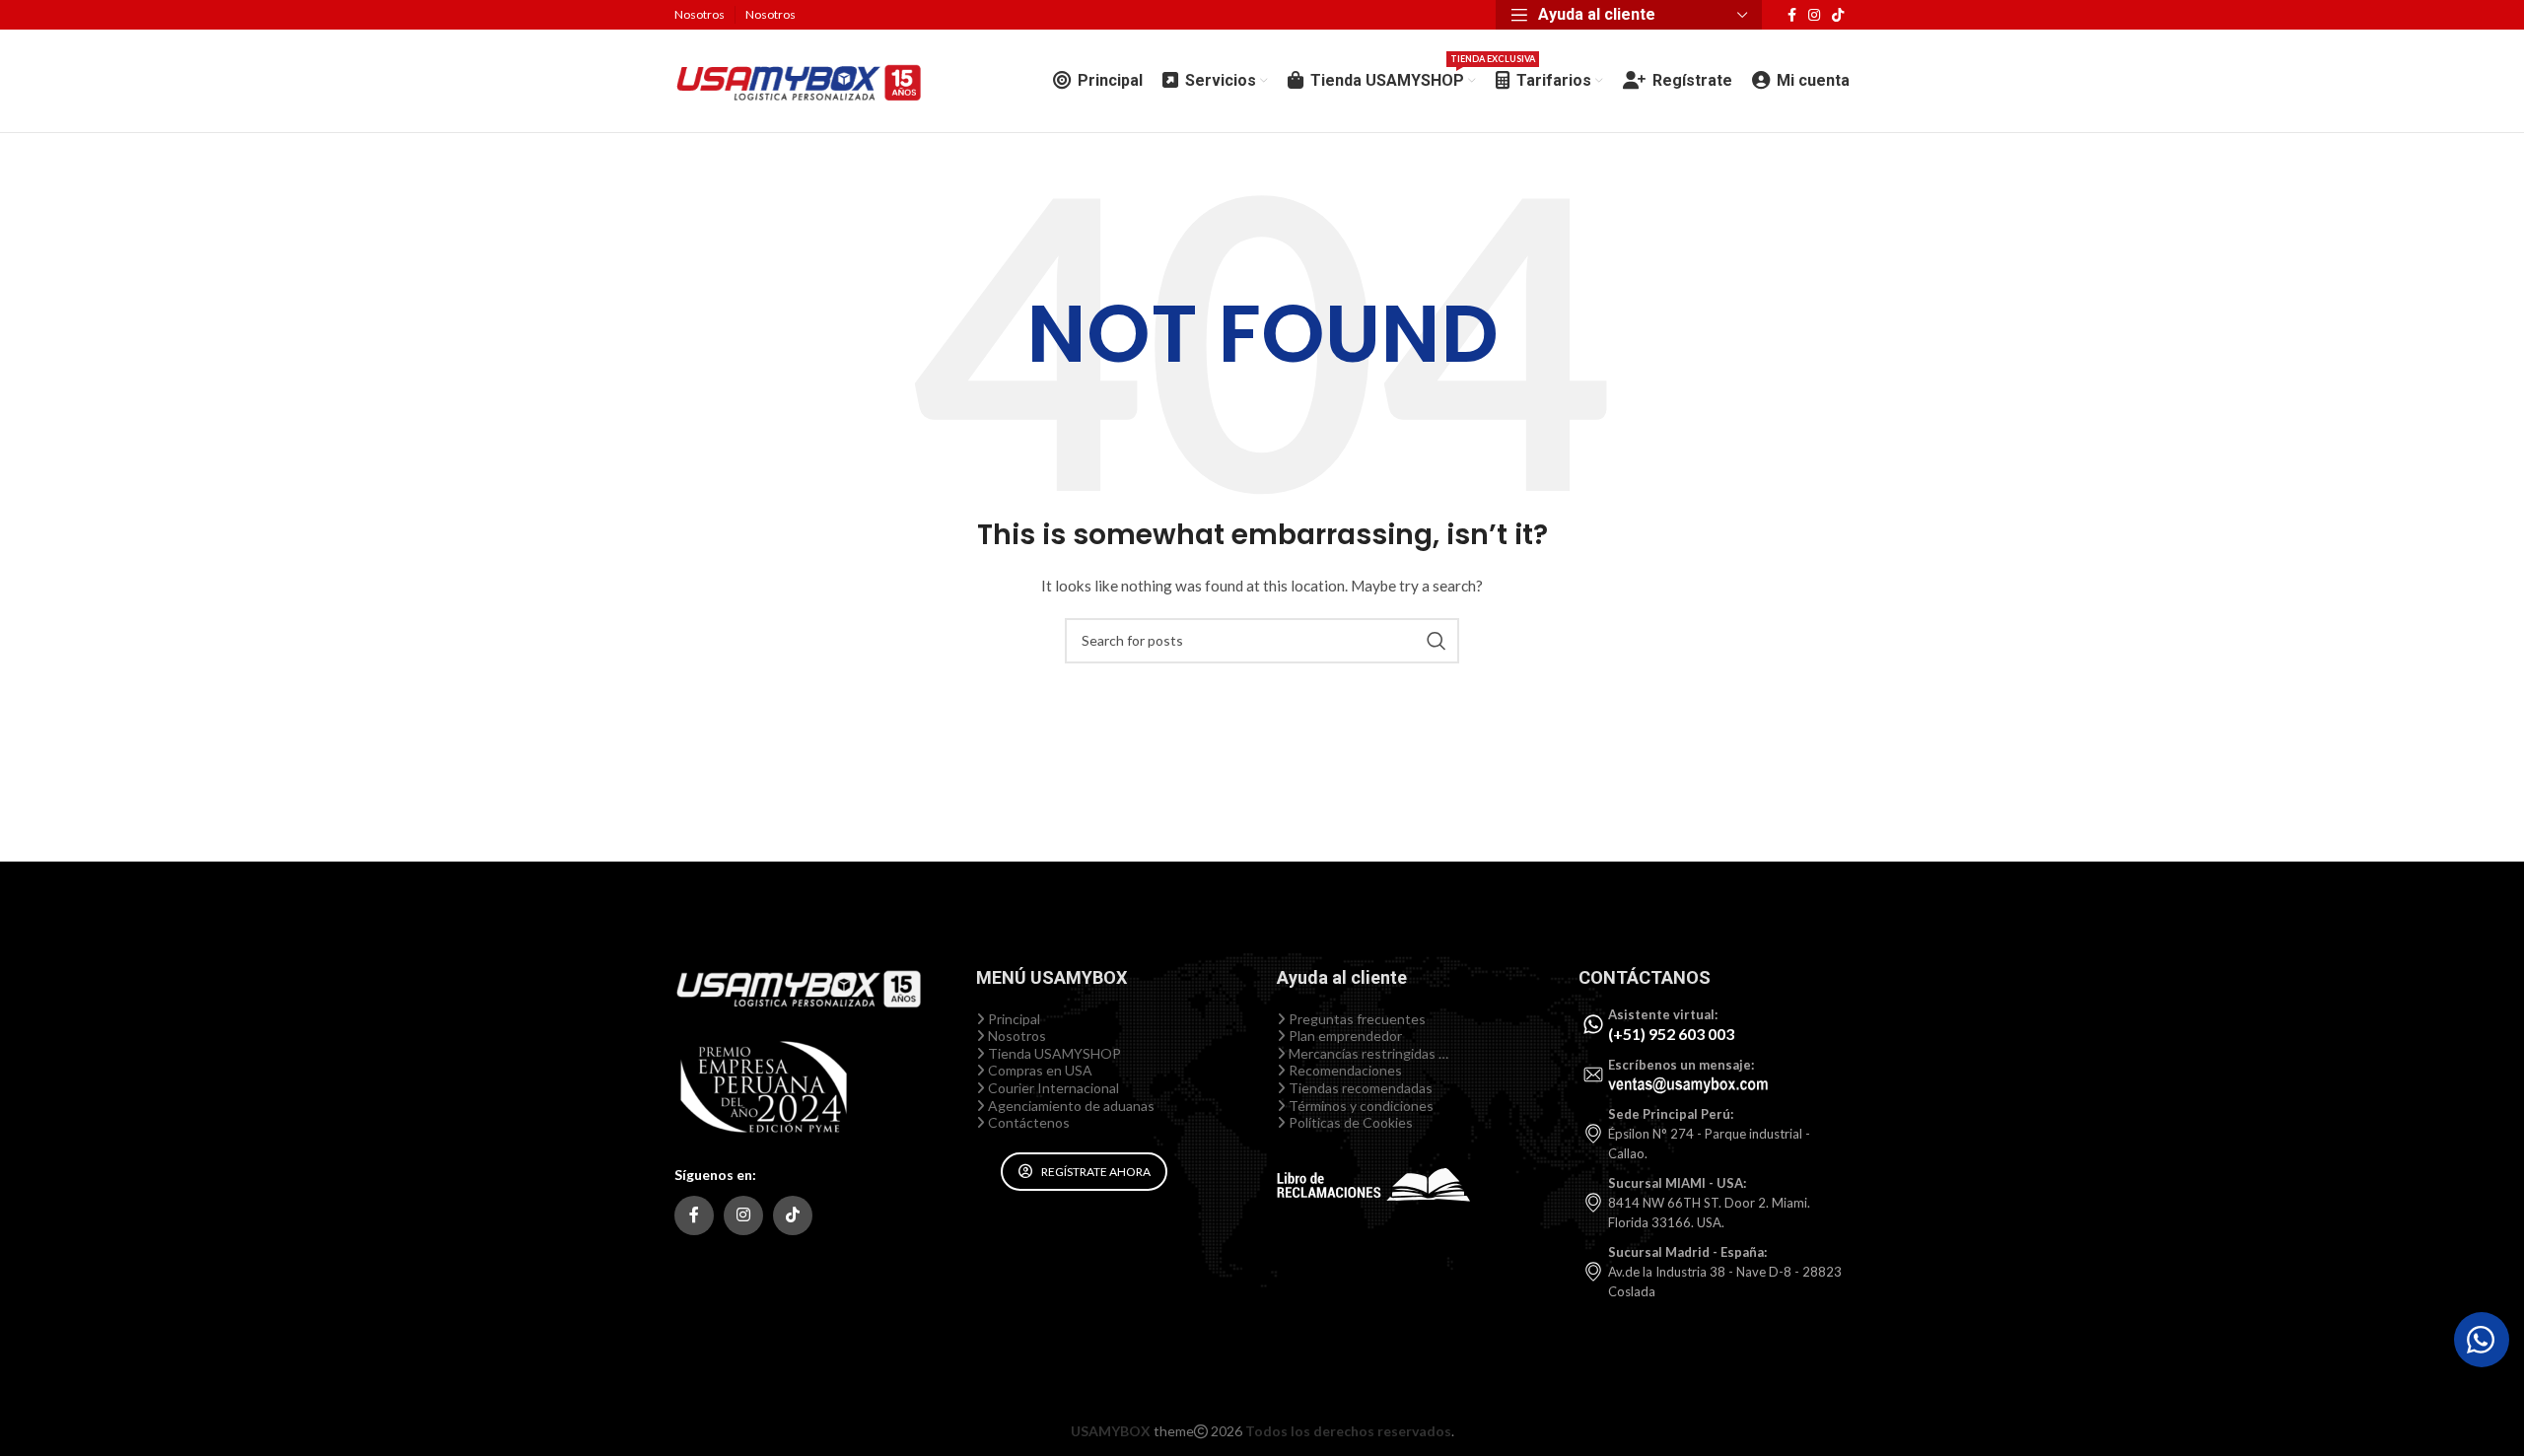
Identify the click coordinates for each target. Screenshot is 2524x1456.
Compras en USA (1039, 1070)
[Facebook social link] (1792, 15)
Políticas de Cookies (1349, 1122)
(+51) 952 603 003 (1671, 1034)
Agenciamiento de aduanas (1070, 1106)
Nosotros (1016, 1036)
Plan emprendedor (1344, 1036)
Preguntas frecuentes (1356, 1019)
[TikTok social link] (1838, 15)
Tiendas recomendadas (1359, 1088)
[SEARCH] (1437, 641)
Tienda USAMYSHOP (1053, 1053)
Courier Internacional (1052, 1088)
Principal (1013, 1019)
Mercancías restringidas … (1367, 1053)
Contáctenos (1027, 1122)
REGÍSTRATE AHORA (1096, 1172)
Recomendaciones (1344, 1070)
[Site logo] (798, 79)
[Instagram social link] (1814, 15)
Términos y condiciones (1360, 1106)
